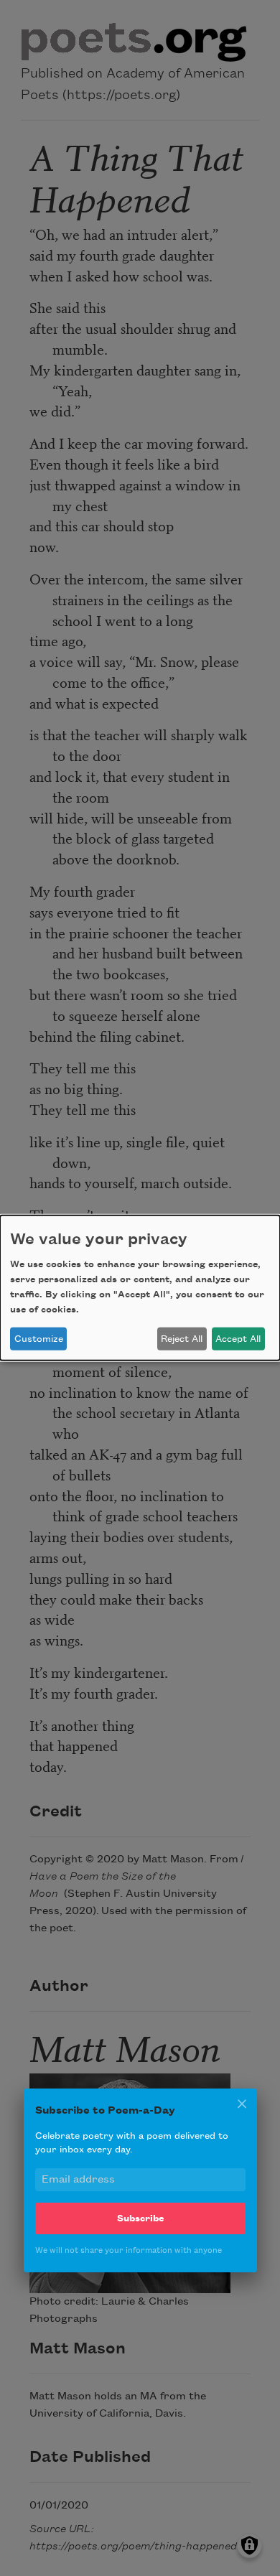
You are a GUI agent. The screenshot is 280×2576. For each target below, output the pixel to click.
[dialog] (140, 1288)
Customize (39, 1339)
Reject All (182, 1339)
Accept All (238, 1339)
